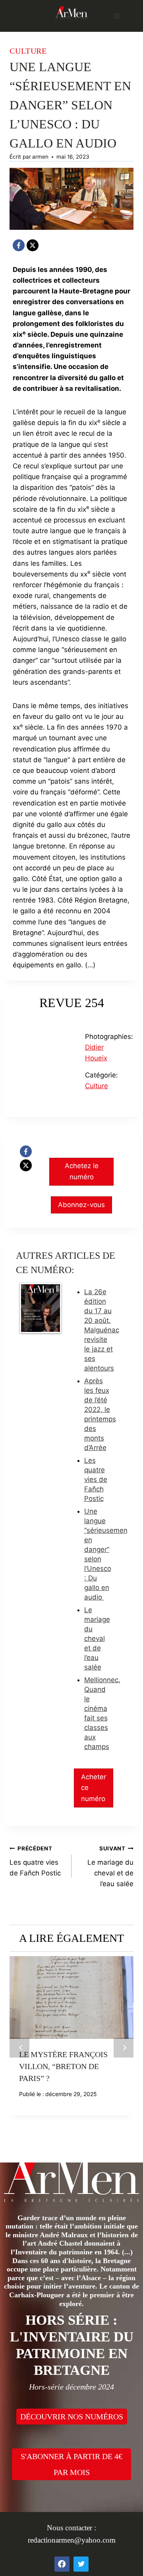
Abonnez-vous (81, 1205)
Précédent (19, 2048)
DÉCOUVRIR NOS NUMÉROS (72, 2417)
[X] (33, 245)
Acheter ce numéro (94, 1788)
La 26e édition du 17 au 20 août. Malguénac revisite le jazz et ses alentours (102, 1330)
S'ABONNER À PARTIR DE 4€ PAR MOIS (71, 2464)
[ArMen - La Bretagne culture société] (71, 13)
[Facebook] (19, 245)
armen (40, 157)
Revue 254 (72, 1003)
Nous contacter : (71, 2528)
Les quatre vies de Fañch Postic (96, 1479)
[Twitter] (81, 2564)
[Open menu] (117, 16)
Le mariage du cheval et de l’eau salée (97, 1638)
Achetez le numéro (82, 1171)
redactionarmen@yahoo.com (72, 2540)
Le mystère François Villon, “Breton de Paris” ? (63, 2066)
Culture (28, 51)
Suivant (124, 2048)
